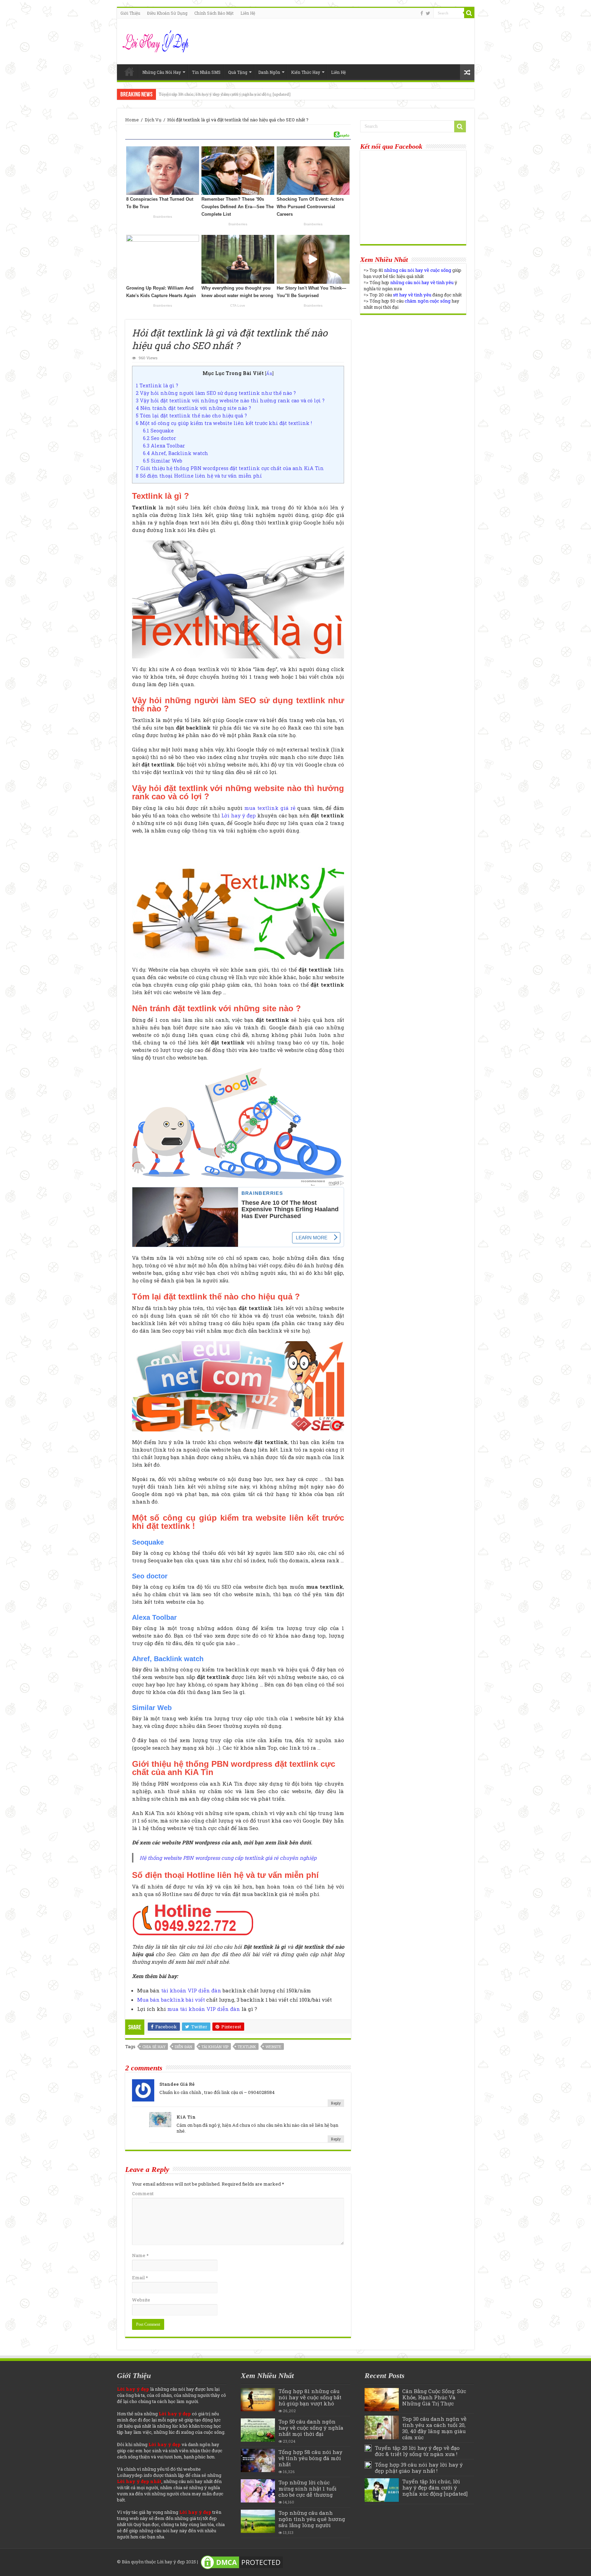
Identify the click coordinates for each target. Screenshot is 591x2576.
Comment (143, 2193)
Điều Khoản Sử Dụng (167, 13)
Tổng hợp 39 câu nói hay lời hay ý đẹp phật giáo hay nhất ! (419, 2468)
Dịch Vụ (153, 120)
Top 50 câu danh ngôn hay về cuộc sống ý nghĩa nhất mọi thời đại (311, 2428)
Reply (336, 2103)
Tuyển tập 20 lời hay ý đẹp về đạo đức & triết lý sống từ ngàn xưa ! (417, 2451)
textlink (247, 2047)
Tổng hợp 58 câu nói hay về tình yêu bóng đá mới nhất (310, 2458)
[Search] (469, 13)
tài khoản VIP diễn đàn (191, 1990)
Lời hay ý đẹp (239, 815)
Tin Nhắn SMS (206, 72)
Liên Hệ (248, 13)
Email (140, 2278)
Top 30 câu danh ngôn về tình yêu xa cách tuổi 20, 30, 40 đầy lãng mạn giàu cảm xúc (434, 2428)
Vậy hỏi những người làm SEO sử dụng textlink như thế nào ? (216, 393)
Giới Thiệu (130, 13)
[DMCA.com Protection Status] (242, 2562)
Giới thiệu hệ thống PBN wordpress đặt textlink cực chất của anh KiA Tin (230, 468)
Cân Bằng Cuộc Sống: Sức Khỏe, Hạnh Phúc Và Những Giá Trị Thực (434, 2397)
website (273, 2047)
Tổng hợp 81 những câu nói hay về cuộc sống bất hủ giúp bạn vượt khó (310, 2397)
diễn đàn (183, 2047)
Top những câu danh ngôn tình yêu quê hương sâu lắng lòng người (312, 2519)
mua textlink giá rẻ (270, 808)
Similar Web (163, 461)
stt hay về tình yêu (412, 295)
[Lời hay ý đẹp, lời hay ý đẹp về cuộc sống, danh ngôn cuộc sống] (156, 40)
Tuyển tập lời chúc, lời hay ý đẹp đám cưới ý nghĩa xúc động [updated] (225, 94)
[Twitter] (428, 13)
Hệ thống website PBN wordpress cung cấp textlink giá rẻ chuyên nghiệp (228, 1858)
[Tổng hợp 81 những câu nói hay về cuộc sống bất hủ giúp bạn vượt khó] (258, 2400)
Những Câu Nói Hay (162, 72)
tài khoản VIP (215, 2047)
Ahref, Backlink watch (176, 453)
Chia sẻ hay (154, 2047)
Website (141, 2300)
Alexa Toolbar (164, 446)
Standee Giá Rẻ (177, 2084)
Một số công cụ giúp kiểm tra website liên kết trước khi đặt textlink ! (224, 423)
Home (129, 71)
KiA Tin (186, 2117)
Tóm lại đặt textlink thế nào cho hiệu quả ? (191, 416)
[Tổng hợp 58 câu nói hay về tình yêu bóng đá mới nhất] (258, 2460)
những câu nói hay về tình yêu (422, 282)
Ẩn (269, 373)
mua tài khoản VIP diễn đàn (204, 2009)
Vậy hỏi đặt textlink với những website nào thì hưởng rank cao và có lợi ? (230, 401)
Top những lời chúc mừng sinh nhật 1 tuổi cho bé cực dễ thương (307, 2488)
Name (140, 2255)
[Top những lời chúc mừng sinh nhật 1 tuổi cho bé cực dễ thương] (258, 2491)
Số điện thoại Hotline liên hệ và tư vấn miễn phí (199, 476)
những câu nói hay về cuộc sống (418, 270)
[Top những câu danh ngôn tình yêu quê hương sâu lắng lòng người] (258, 2521)
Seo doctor (160, 438)
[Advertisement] (413, 366)
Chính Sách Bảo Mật (214, 13)
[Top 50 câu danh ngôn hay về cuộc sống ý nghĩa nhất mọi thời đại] (258, 2430)
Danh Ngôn (269, 72)
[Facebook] (422, 13)
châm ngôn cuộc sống (428, 301)
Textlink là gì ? (157, 385)
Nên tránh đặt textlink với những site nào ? (193, 408)
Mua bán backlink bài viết (171, 2000)
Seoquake (158, 431)
